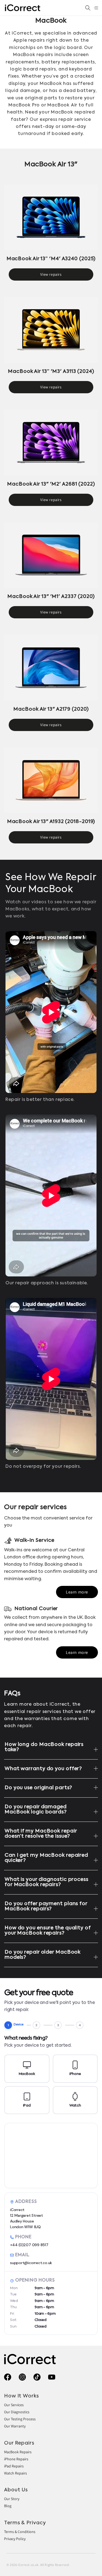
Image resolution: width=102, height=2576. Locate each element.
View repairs (51, 274)
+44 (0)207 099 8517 (29, 2245)
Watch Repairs (16, 2473)
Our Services (14, 2405)
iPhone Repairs (16, 2459)
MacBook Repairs (18, 2452)
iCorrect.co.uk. (29, 2565)
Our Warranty (15, 2426)
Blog (8, 2506)
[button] (96, 8)
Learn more (77, 1592)
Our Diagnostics (17, 2412)
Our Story (12, 2499)
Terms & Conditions (20, 2532)
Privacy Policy (15, 2539)
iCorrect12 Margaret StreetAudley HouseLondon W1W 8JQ (27, 2218)
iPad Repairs (14, 2466)
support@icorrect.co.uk (31, 2263)
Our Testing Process (20, 2419)
